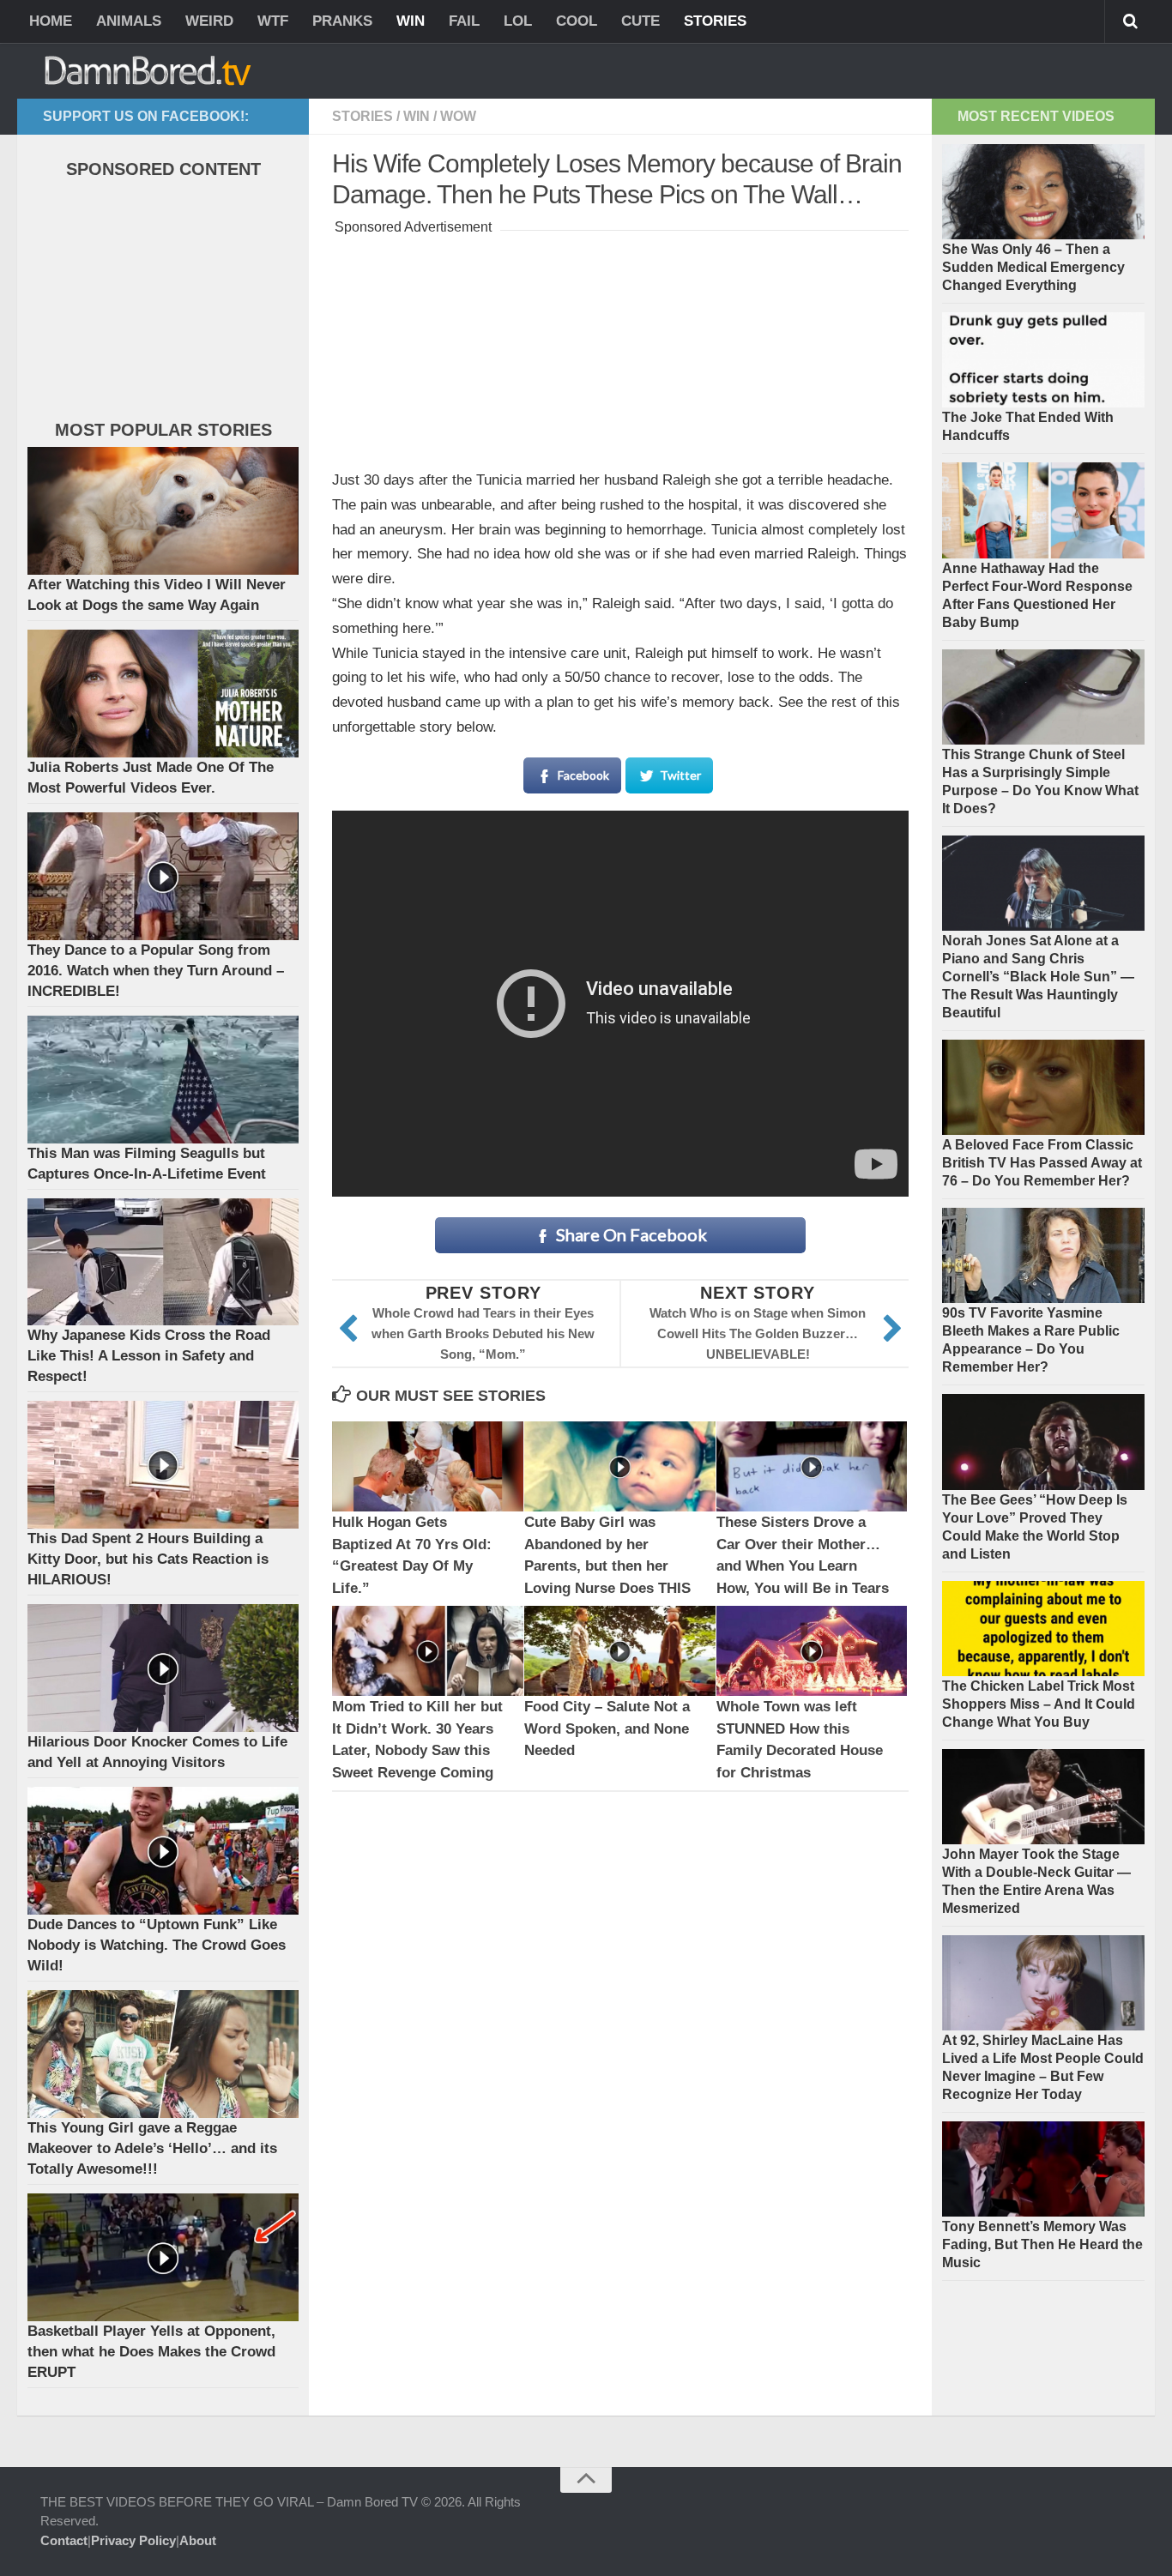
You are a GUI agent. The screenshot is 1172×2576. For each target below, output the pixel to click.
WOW (458, 116)
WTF (273, 21)
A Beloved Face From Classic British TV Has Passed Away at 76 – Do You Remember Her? (1042, 1163)
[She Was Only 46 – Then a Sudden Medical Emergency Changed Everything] (1043, 192)
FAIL (464, 21)
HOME (51, 21)
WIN (411, 21)
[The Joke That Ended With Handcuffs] (1043, 360)
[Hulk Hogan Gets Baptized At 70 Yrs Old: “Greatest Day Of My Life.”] (428, 1466)
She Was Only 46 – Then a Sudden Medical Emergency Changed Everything (1033, 267)
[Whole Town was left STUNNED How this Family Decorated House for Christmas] (812, 1651)
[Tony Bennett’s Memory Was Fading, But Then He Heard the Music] (1043, 2169)
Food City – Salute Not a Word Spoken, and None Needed (607, 1728)
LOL (518, 21)
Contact (64, 2540)
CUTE (640, 21)
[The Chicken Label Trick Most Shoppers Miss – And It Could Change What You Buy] (1043, 1629)
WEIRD (209, 21)
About (198, 2540)
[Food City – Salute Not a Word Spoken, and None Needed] (620, 1651)
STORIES (715, 21)
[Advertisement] (620, 347)
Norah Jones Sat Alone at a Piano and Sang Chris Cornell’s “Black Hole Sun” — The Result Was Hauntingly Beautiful (1038, 977)
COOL (577, 21)
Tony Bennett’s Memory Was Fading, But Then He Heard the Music (1042, 2244)
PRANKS (342, 21)
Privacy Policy (133, 2540)
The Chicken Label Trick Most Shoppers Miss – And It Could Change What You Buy (1039, 1704)
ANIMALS (129, 21)
